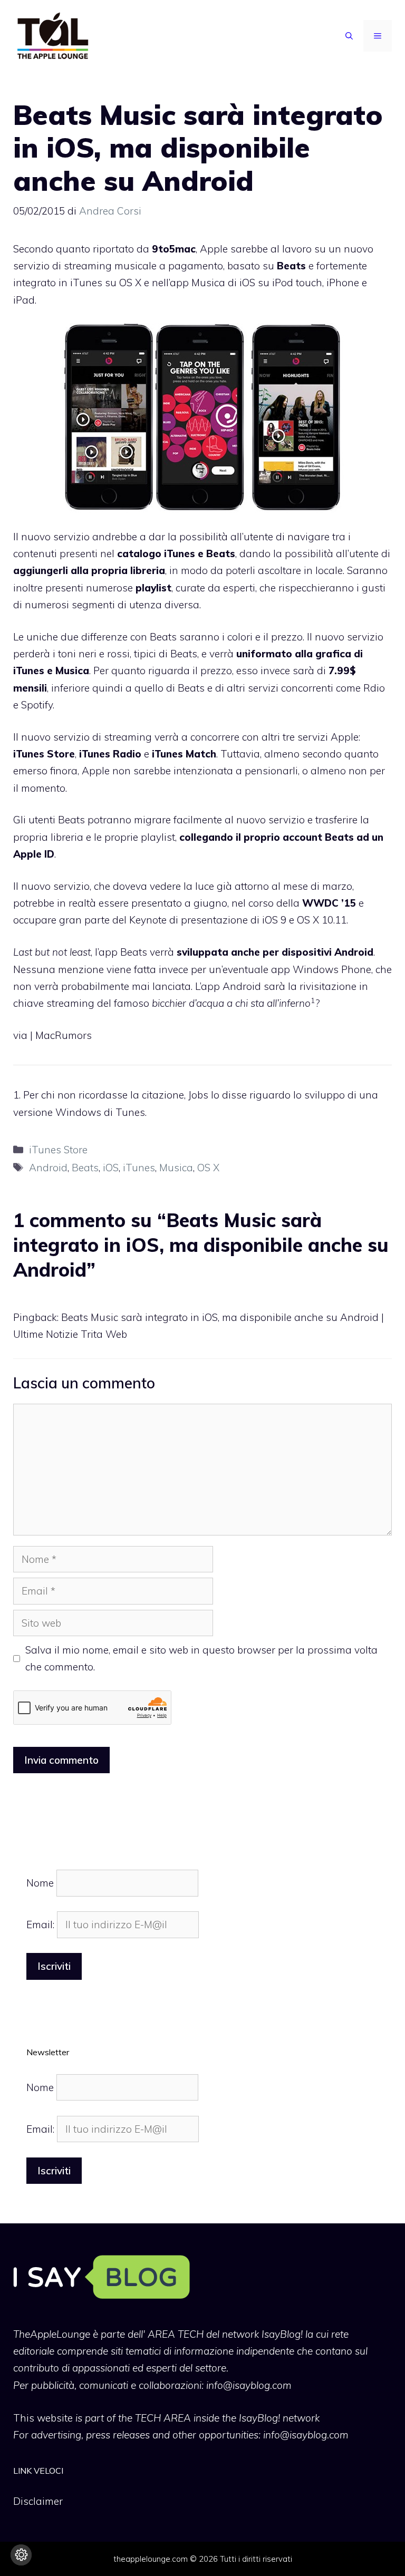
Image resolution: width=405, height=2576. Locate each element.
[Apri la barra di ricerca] (349, 36)
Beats (85, 1168)
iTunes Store (58, 1150)
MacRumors (64, 1035)
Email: (42, 1924)
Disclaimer (38, 2501)
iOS (111, 1168)
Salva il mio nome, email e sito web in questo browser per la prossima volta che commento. (201, 1658)
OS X (208, 1168)
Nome (40, 1883)
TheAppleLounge (52, 2334)
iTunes (139, 1168)
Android (48, 1168)
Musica (176, 1168)
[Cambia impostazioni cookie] (21, 2555)
